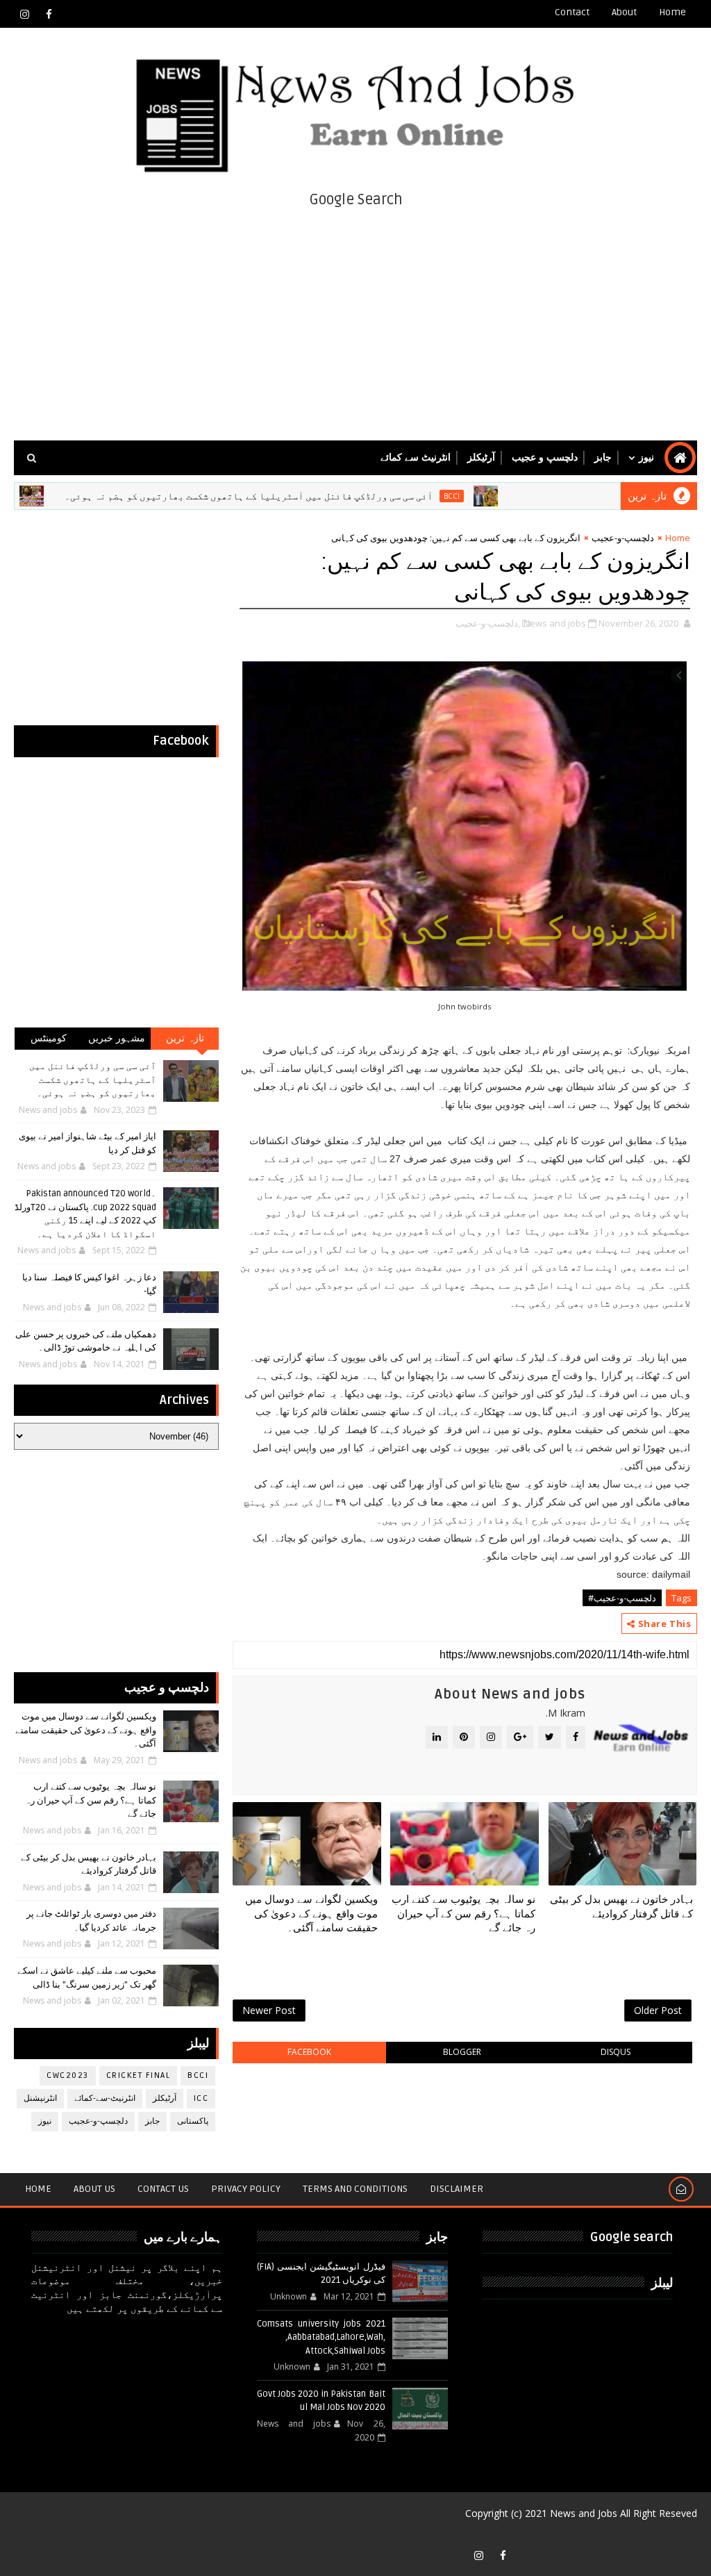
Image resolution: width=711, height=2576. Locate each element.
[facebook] (49, 14)
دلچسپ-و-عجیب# (622, 1598)
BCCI (504, 496)
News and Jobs (584, 2513)
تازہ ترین (185, 1038)
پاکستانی (193, 2121)
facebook (309, 2052)
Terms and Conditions (355, 2189)
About (624, 12)
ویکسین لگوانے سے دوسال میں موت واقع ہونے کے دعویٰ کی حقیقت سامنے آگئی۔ (311, 1914)
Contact (572, 12)
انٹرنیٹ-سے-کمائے (105, 2098)
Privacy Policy (246, 2189)
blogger (462, 2052)
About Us (94, 2189)
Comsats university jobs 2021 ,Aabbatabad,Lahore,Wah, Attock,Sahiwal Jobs (321, 2337)
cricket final (139, 2075)
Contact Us (163, 2189)
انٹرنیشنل (40, 2098)
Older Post (658, 2010)
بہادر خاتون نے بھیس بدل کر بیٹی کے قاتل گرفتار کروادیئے (621, 1906)
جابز (603, 457)
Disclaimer (457, 2189)
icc (201, 2098)
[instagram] (24, 14)
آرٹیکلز (481, 457)
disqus (616, 2052)
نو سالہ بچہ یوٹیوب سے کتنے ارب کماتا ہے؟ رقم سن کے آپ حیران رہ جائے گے (463, 1914)
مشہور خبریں (117, 1038)
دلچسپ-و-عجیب (623, 538)
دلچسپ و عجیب (545, 457)
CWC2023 (68, 2075)
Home (672, 12)
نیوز (646, 457)
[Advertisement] (356, 322)
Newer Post (269, 2010)
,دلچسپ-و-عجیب (488, 623)
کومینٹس (49, 1038)
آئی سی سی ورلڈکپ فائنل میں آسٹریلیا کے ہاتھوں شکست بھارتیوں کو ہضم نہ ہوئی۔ (301, 496)
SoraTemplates (678, 2534)
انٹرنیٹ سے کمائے (416, 457)
